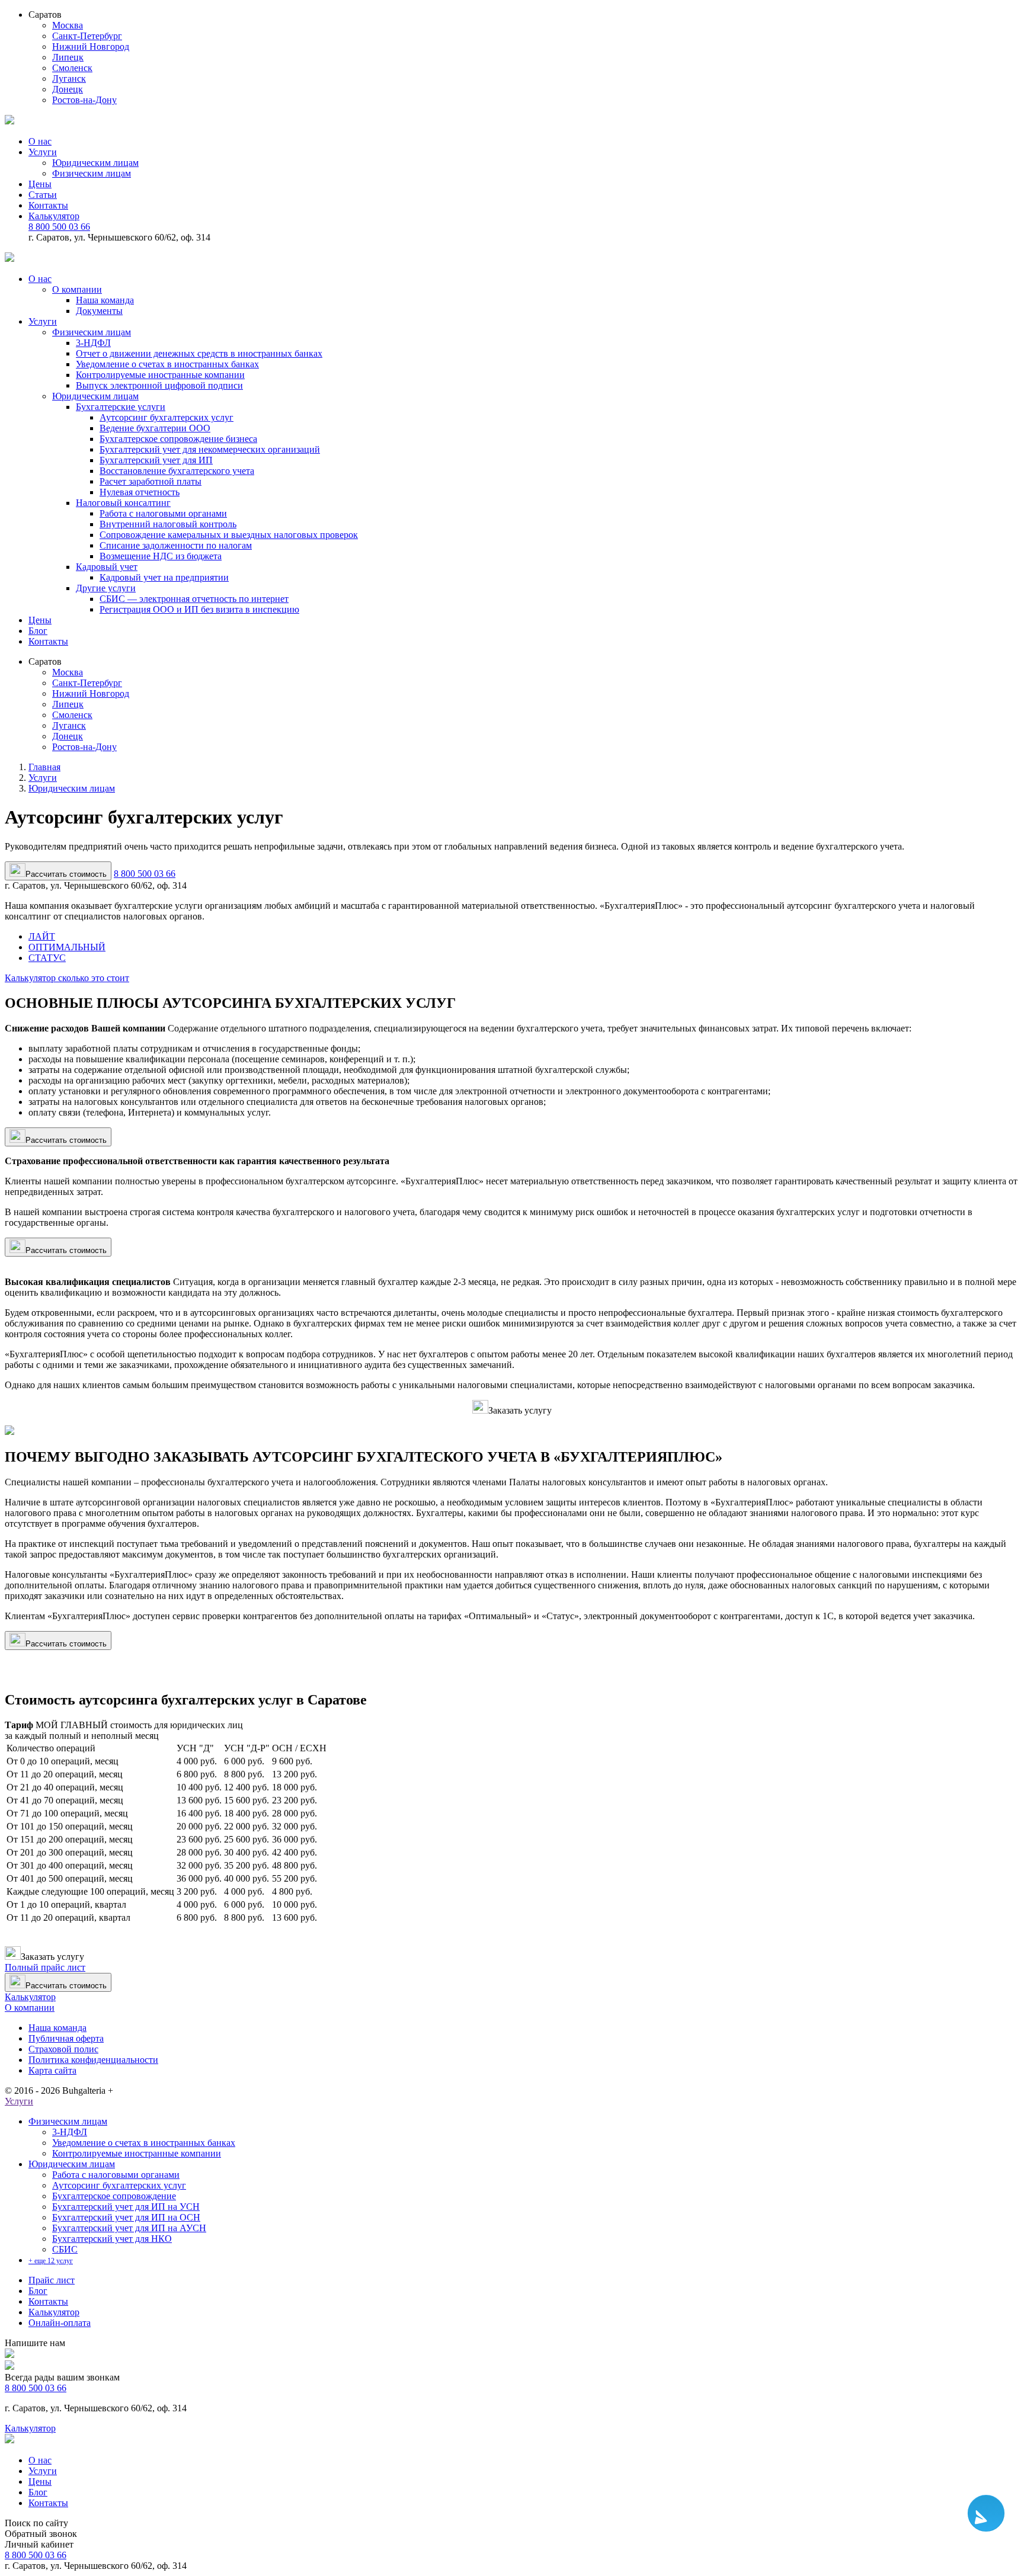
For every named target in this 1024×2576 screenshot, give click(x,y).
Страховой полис (63, 2049)
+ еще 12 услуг (51, 2261)
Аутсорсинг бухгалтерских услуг (167, 417)
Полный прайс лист (45, 1967)
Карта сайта (52, 2070)
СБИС (65, 2249)
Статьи (43, 195)
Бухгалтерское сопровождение (114, 2196)
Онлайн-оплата (60, 2323)
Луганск (69, 79)
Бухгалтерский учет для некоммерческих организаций (210, 449)
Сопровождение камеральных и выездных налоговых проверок (229, 535)
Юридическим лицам (95, 163)
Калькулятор (54, 216)
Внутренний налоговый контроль (168, 524)
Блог (38, 631)
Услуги (43, 152)
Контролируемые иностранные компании (160, 375)
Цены (40, 184)
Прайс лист (52, 2280)
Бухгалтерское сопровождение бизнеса (178, 439)
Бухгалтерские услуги (121, 407)
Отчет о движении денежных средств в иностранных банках (199, 353)
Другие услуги (106, 588)
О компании (77, 289)
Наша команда (105, 300)
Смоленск (72, 68)
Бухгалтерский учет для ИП (156, 460)
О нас (40, 141)
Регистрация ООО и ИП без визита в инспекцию (199, 609)
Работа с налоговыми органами (163, 513)
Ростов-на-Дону (84, 100)
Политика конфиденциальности (93, 2060)
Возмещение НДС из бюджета (161, 556)
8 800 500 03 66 (59, 227)
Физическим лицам (92, 173)
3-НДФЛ (93, 343)
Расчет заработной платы (151, 481)
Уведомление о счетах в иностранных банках (167, 364)
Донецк (68, 89)
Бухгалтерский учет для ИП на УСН (126, 2207)
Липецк (68, 57)
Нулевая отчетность (140, 492)
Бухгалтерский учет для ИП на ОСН (126, 2217)
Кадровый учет (107, 567)
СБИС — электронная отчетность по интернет (194, 599)
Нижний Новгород (91, 47)
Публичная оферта (66, 2038)
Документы (99, 311)
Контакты (48, 205)
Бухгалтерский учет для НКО (112, 2239)
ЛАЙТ (42, 936)
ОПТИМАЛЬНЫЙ (67, 947)
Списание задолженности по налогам (176, 545)
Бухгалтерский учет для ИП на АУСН (129, 2228)
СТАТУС (47, 958)
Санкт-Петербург (87, 36)
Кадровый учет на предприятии (164, 577)
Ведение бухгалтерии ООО (155, 428)
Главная (44, 767)
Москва (68, 25)
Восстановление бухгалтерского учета (177, 471)
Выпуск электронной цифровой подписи (159, 385)
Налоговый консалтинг (123, 503)
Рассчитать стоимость (66, 1140)
